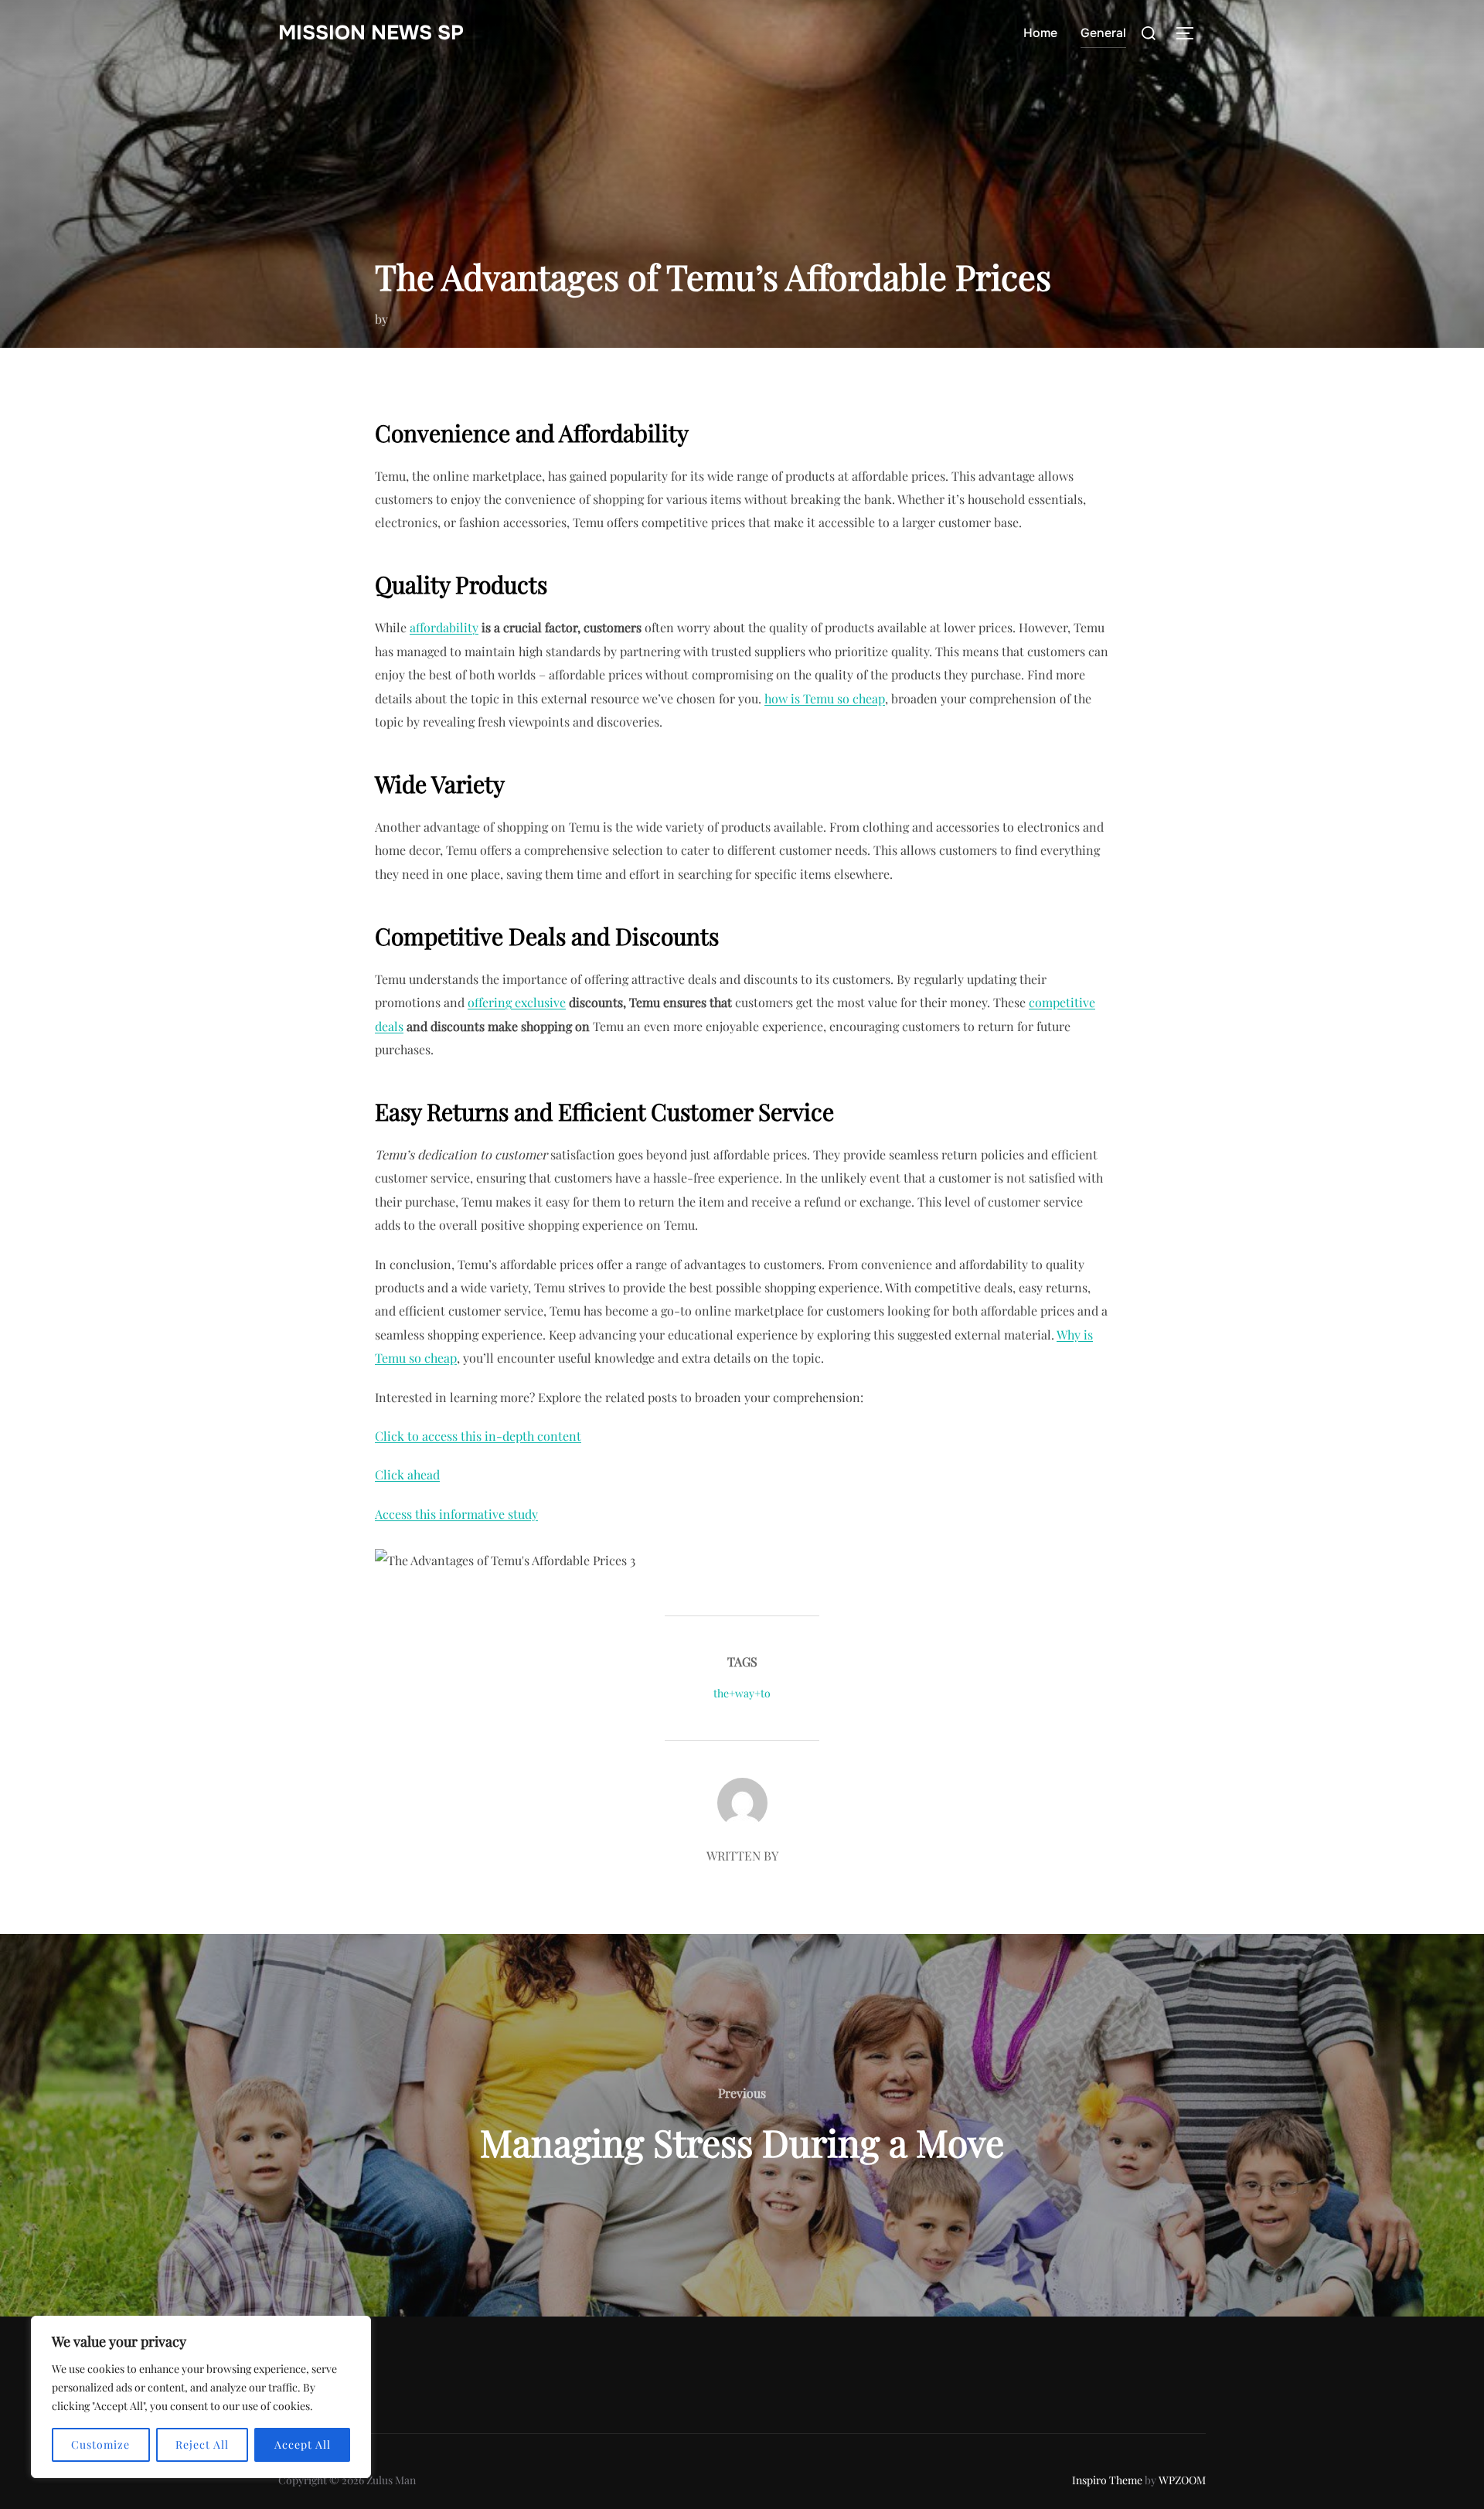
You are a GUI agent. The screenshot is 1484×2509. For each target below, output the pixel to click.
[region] (201, 2397)
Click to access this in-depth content (478, 1436)
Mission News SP (371, 33)
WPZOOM (1182, 2480)
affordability (444, 627)
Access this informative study (456, 1514)
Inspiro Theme (1107, 2480)
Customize (100, 2444)
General (1103, 33)
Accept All (303, 2444)
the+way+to (742, 1693)
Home (1040, 33)
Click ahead (407, 1474)
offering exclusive (517, 1002)
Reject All (202, 2444)
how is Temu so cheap (825, 698)
